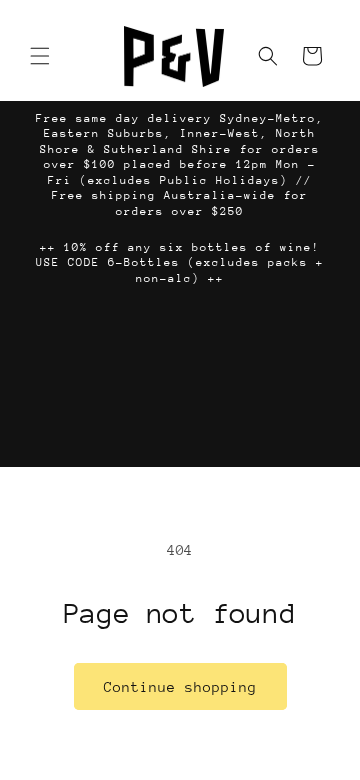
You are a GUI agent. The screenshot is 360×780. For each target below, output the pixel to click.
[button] (40, 56)
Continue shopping (180, 687)
